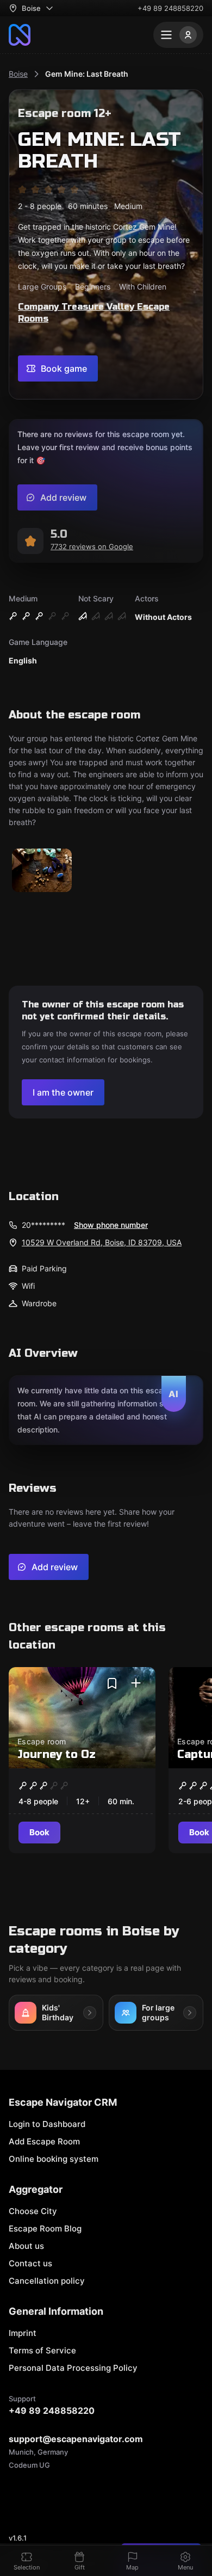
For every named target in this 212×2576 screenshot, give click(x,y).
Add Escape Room (44, 2141)
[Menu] (178, 35)
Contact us (30, 2263)
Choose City (33, 2211)
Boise (18, 74)
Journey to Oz (57, 1754)
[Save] (112, 1683)
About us (26, 2246)
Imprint (23, 2333)
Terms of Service (42, 2350)
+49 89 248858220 (170, 8)
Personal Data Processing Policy (73, 2368)
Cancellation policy (47, 2281)
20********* (43, 1225)
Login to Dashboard (47, 2124)
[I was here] (136, 1683)
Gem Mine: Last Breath (87, 74)
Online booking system (54, 2159)
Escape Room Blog (45, 2228)
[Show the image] (42, 871)
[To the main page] (20, 35)
